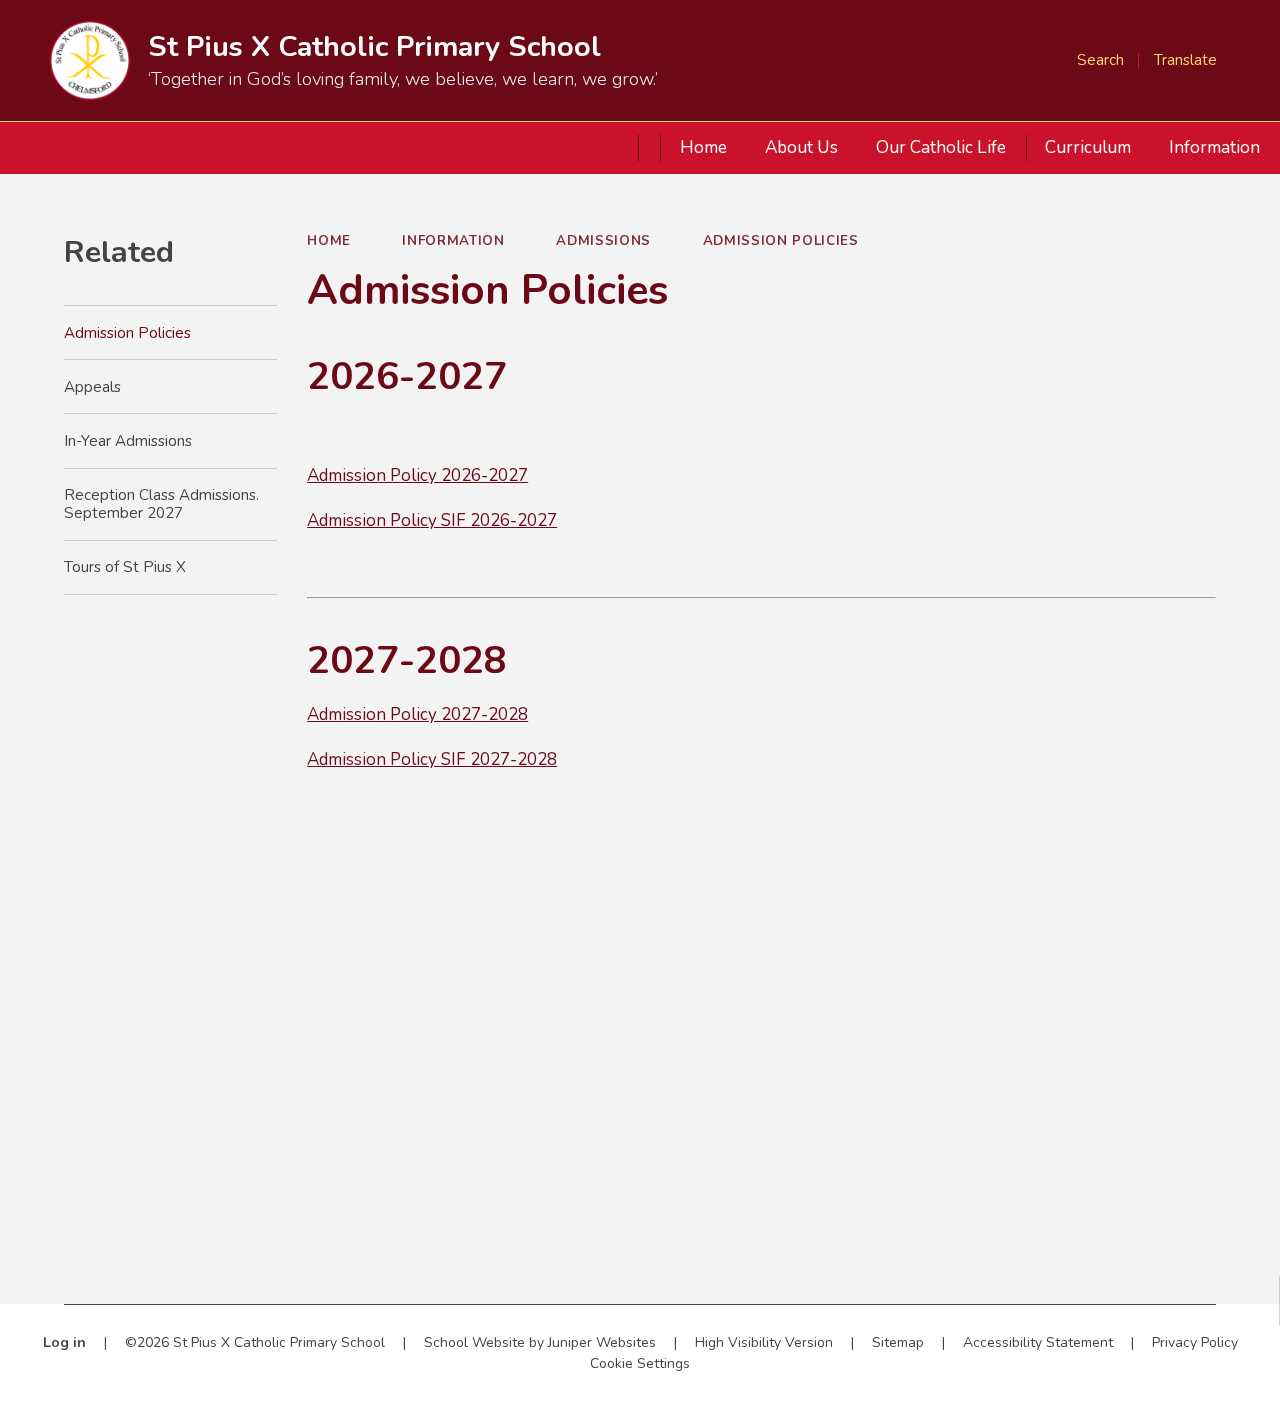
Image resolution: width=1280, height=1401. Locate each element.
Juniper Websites (602, 1342)
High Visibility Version (764, 1342)
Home (329, 241)
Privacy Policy (1195, 1342)
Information (453, 241)
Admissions (603, 241)
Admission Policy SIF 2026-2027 (432, 520)
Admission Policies (781, 241)
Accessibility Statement (1038, 1342)
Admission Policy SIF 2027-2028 (432, 759)
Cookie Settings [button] (640, 1363)
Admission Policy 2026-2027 (417, 475)
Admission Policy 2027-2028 (417, 714)
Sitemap (898, 1342)
